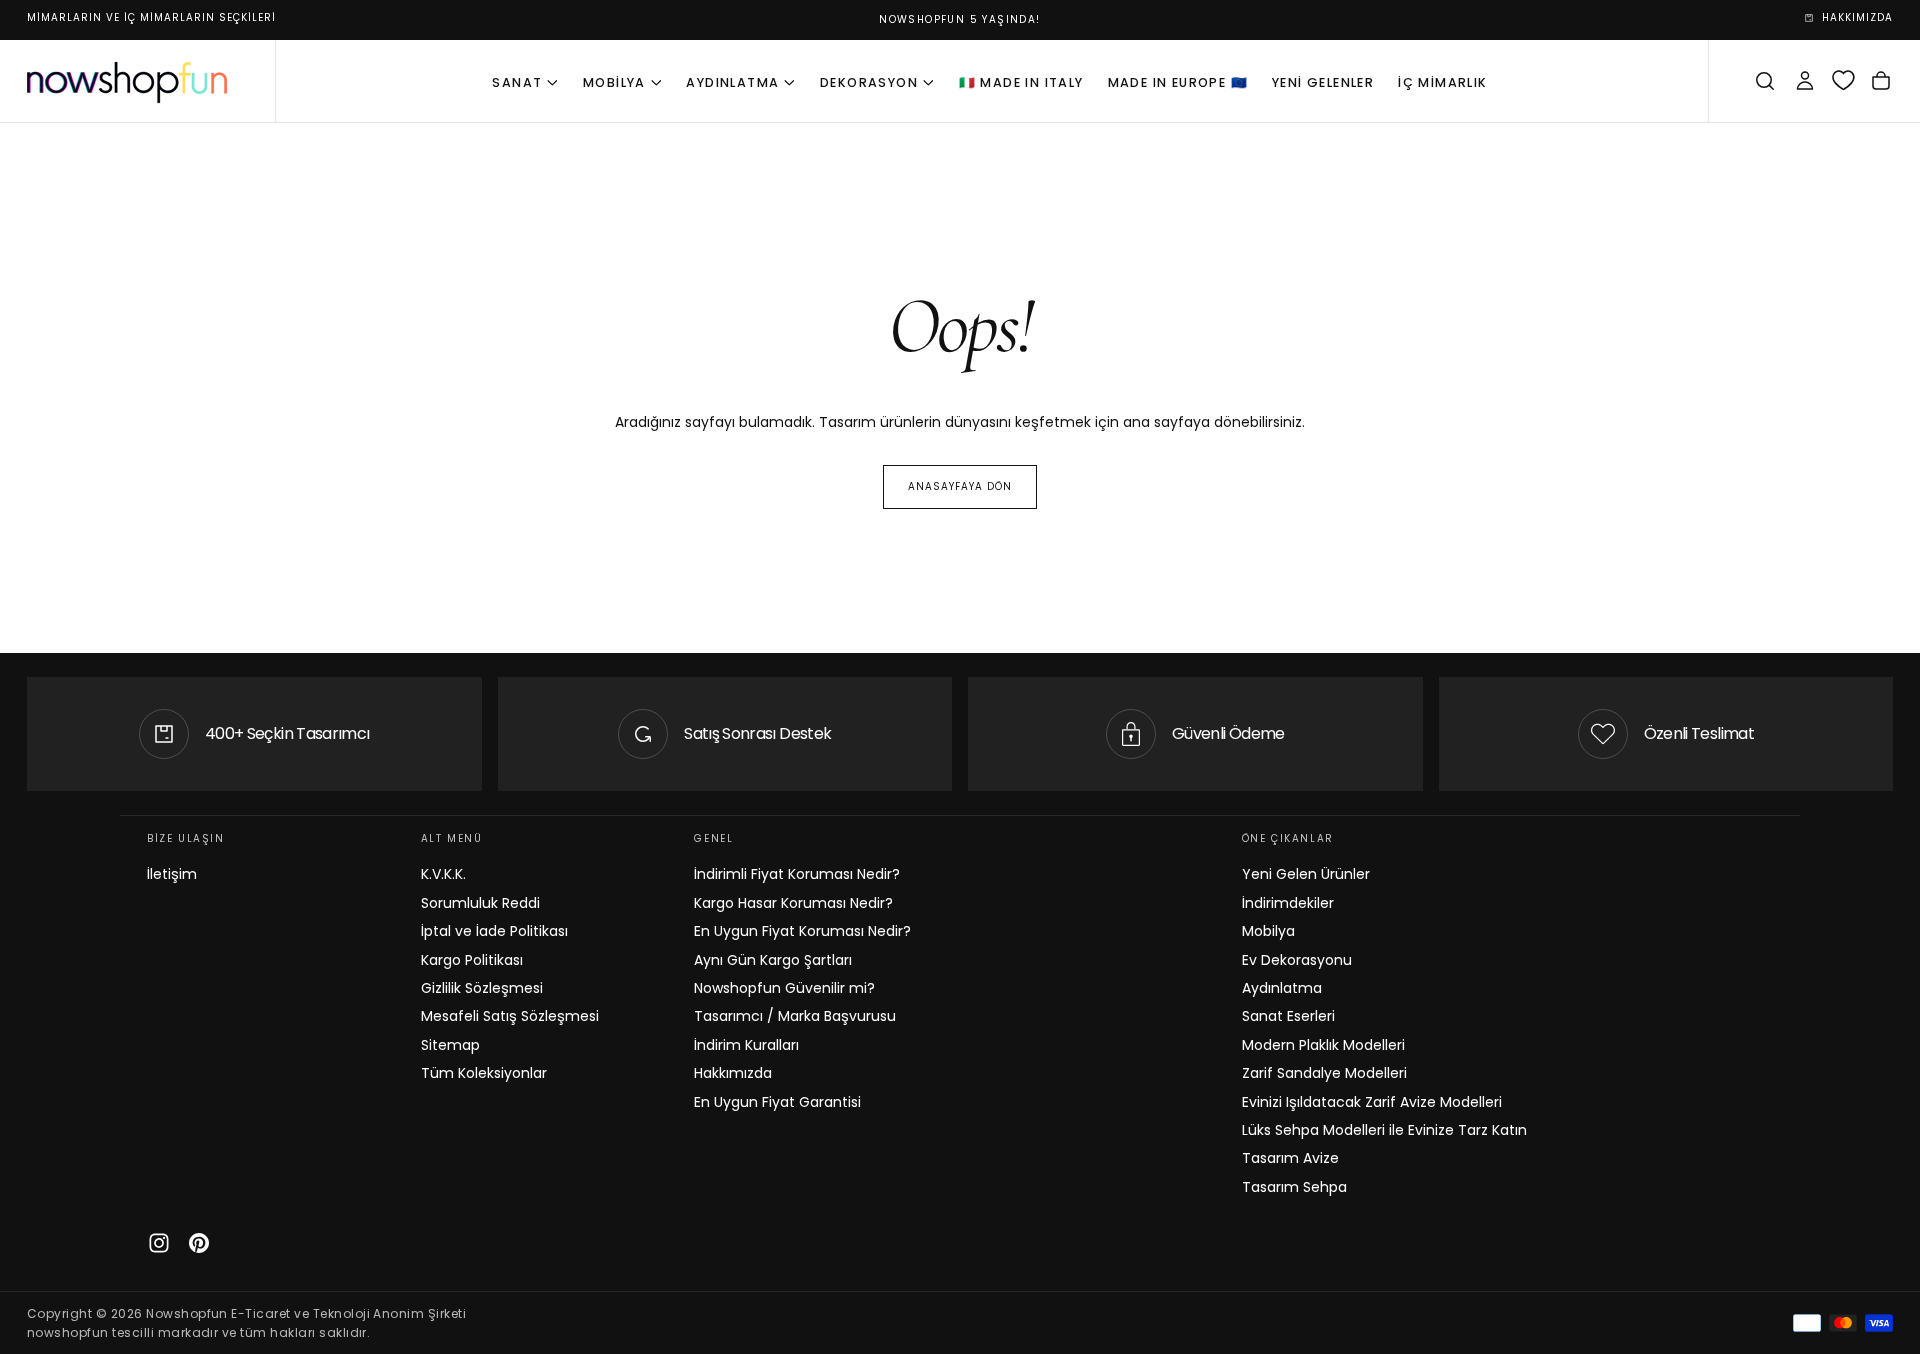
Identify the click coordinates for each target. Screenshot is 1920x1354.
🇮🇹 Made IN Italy (1021, 82)
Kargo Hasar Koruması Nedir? (793, 903)
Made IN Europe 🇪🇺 (1178, 82)
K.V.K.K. (443, 874)
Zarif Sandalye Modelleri (1324, 1073)
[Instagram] (159, 1243)
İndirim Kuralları (746, 1045)
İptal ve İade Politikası (494, 931)
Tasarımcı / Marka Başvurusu (795, 1016)
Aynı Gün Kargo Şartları (773, 960)
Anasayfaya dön (960, 486)
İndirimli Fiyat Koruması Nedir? (797, 874)
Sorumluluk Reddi (480, 903)
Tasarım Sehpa (1294, 1187)
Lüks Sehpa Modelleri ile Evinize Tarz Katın (1384, 1130)
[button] (1765, 81)
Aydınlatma (732, 82)
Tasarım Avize (1290, 1158)
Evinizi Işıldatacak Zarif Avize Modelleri (1372, 1102)
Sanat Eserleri (1288, 1016)
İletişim (172, 874)
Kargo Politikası (472, 960)
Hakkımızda (733, 1073)
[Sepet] (1881, 81)
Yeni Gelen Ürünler (1306, 874)
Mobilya (614, 82)
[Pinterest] (199, 1243)
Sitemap (450, 1045)
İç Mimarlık (1442, 82)
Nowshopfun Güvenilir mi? (784, 988)
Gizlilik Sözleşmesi (482, 988)
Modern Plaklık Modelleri (1323, 1045)
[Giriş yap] (1805, 81)
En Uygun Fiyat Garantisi (777, 1102)
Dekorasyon (869, 82)
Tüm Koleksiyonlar (484, 1073)
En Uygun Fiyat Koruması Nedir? (802, 931)
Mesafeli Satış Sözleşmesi (510, 1016)
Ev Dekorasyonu (1297, 960)
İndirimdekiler (1288, 903)
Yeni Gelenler (1323, 82)
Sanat (517, 82)
